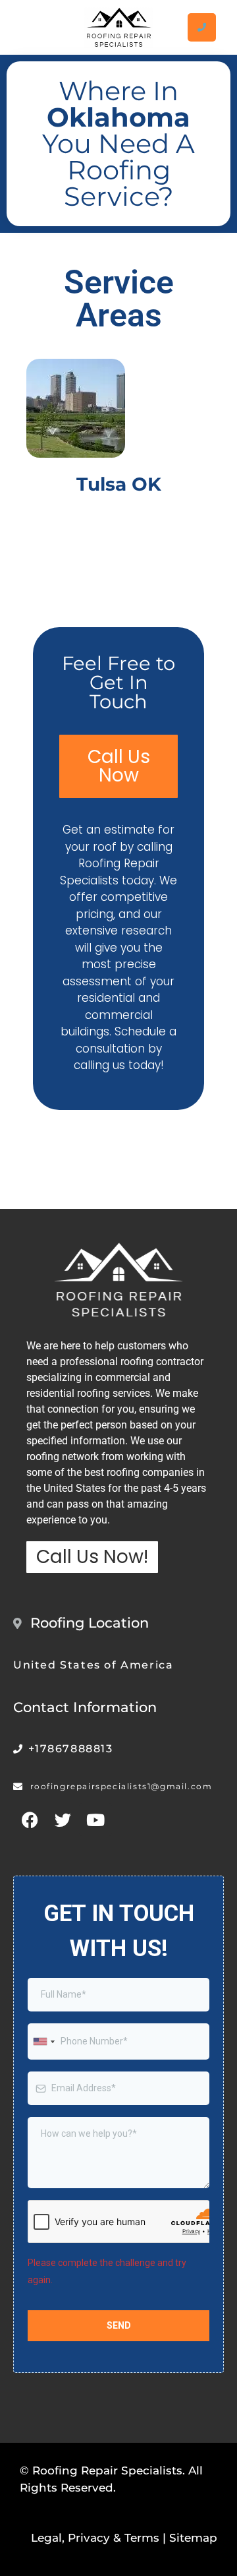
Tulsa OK (119, 484)
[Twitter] (63, 1820)
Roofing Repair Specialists (107, 2470)
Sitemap (193, 2538)
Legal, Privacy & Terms (95, 2538)
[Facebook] (30, 1820)
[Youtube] (95, 1820)
